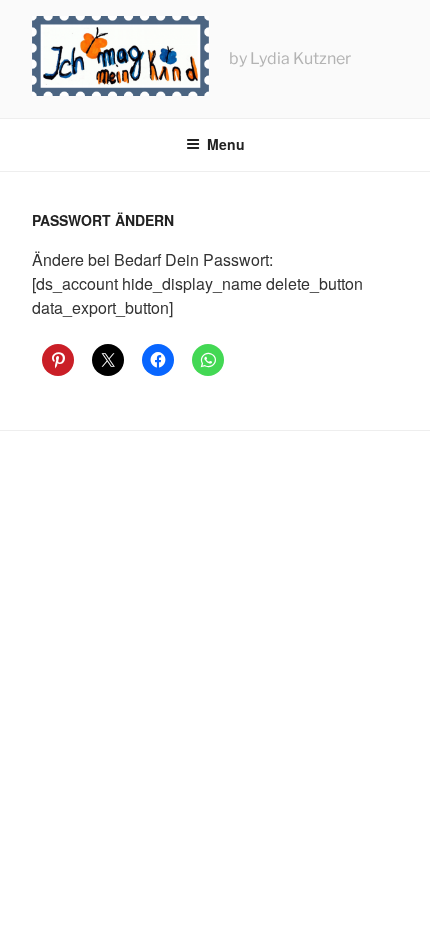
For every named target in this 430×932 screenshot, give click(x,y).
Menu (226, 144)
